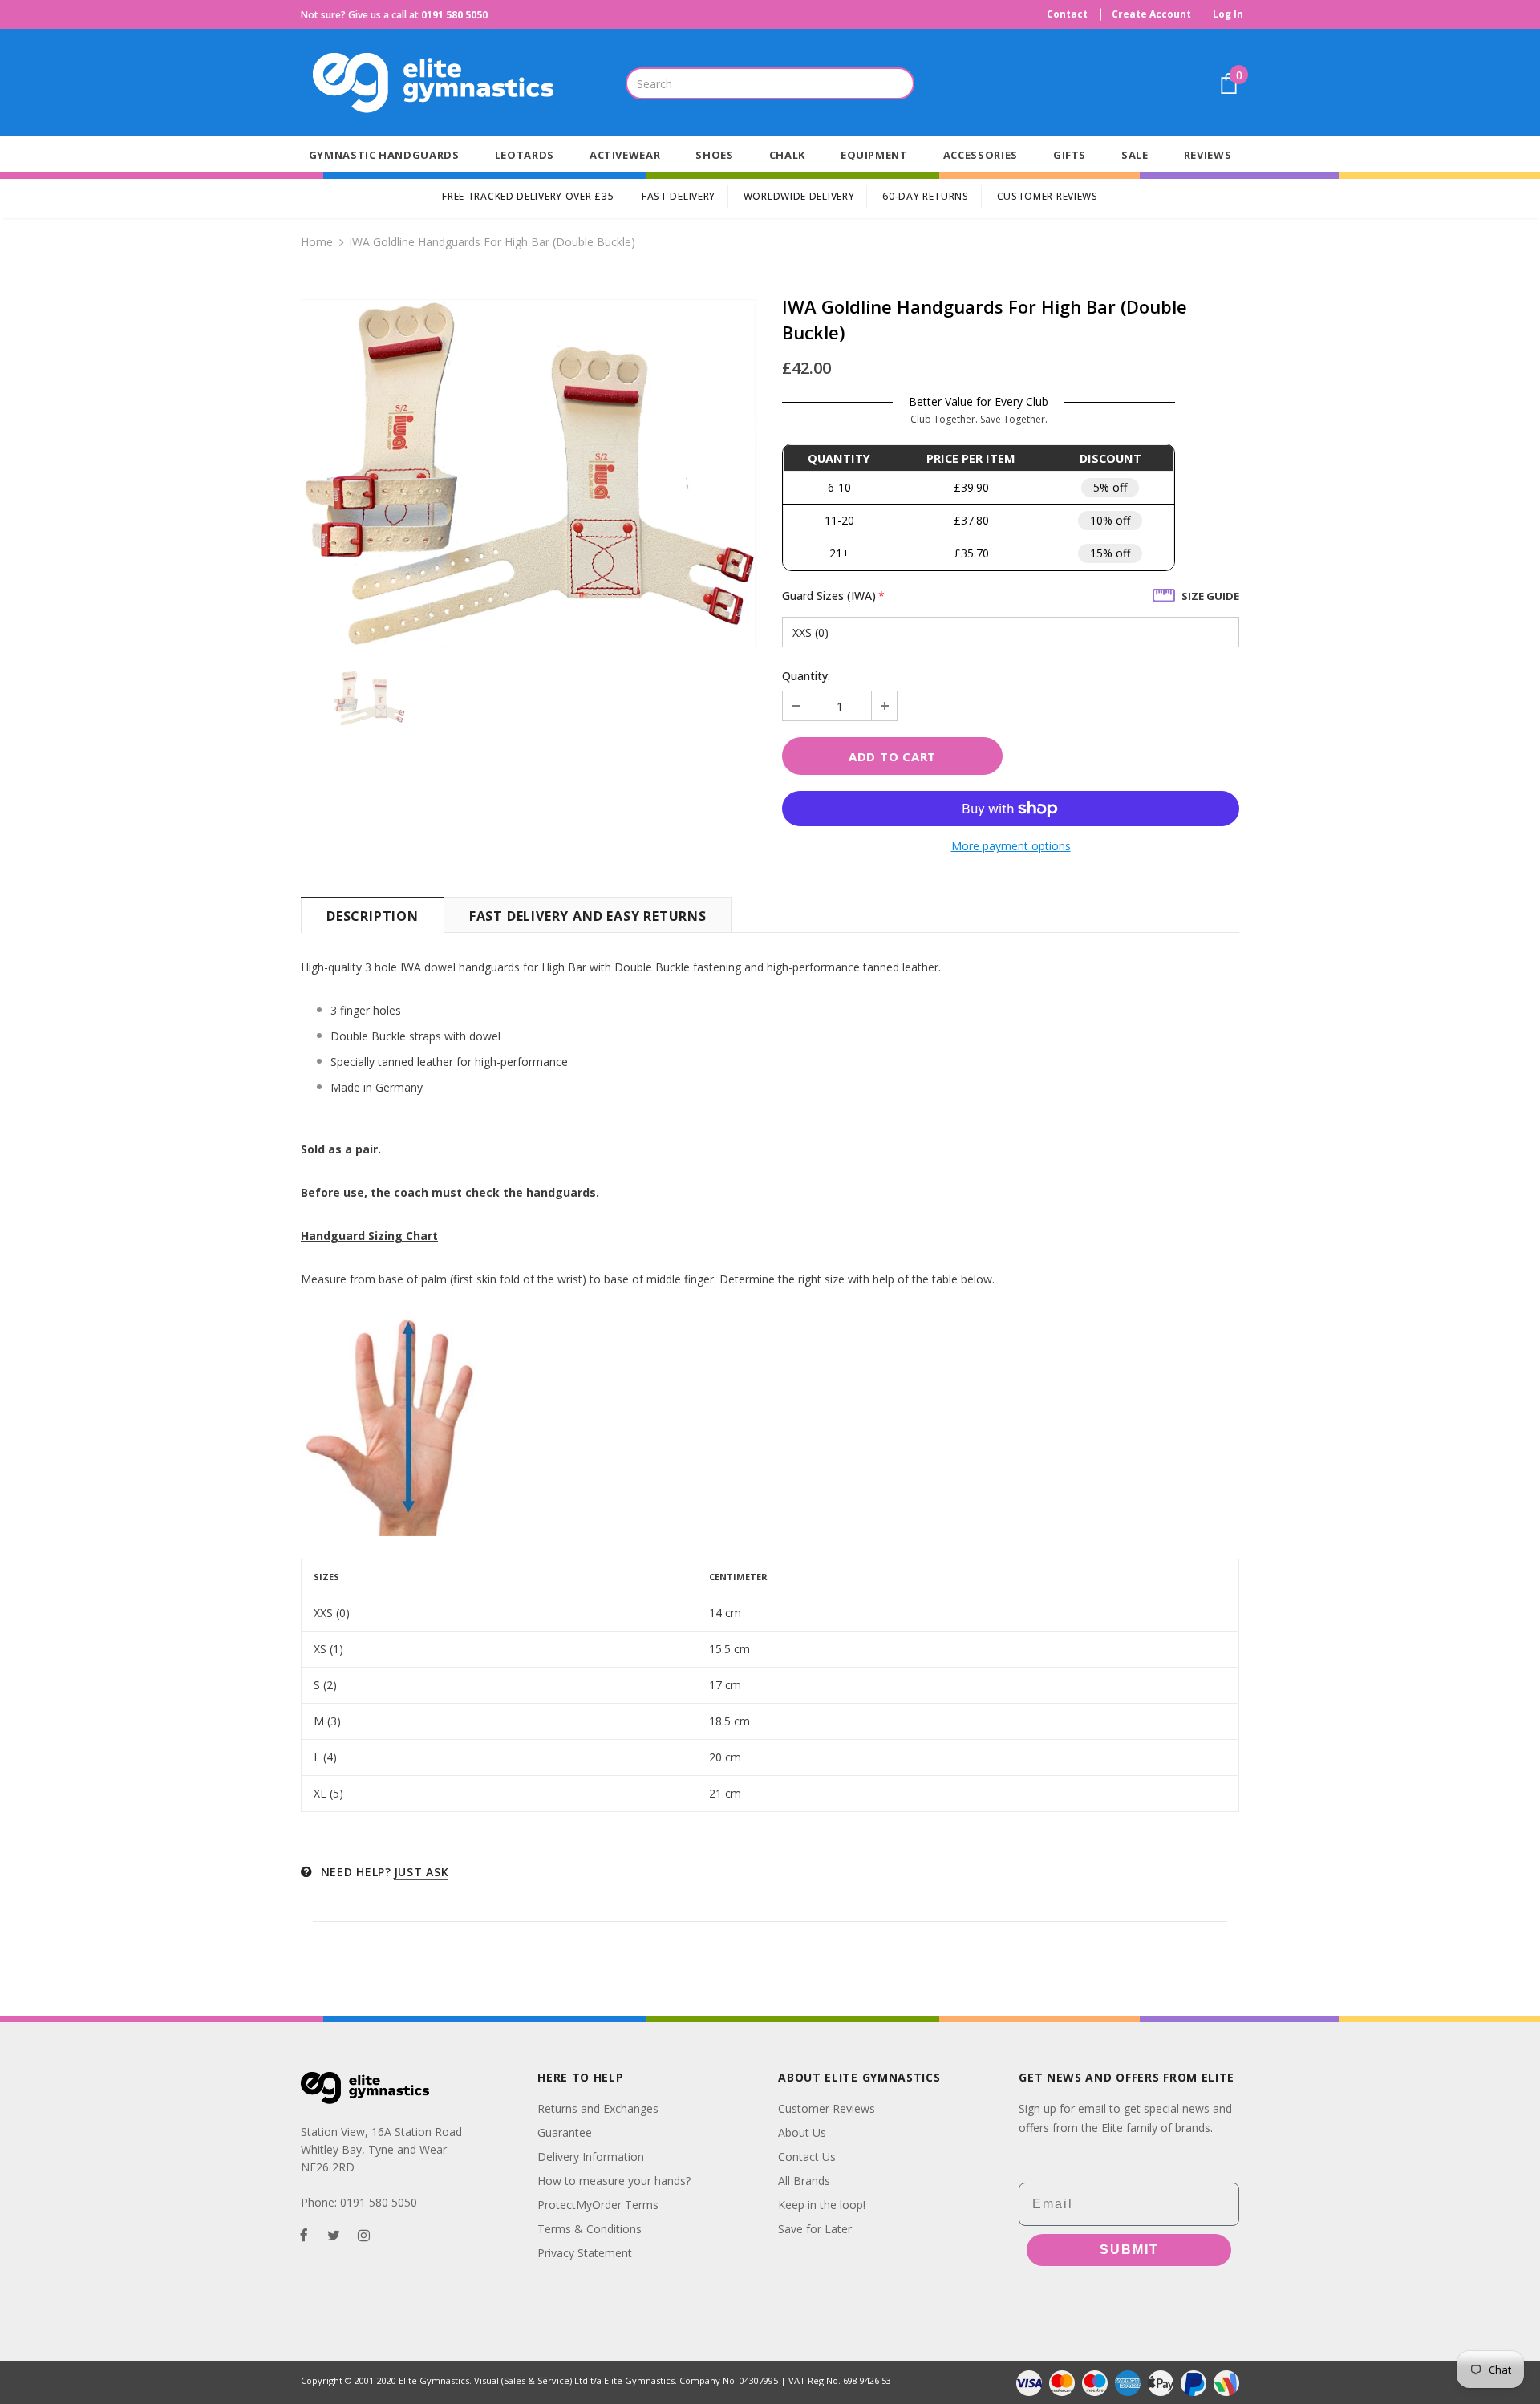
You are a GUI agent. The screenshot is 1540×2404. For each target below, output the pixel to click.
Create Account (1151, 14)
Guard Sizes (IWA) (833, 596)
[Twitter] (334, 2234)
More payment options (1011, 846)
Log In (1228, 14)
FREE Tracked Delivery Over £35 (528, 196)
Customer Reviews (1048, 196)
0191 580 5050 (454, 15)
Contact (1067, 14)
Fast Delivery (679, 196)
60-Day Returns (926, 196)
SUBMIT (1129, 2250)
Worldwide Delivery (799, 196)
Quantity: (806, 676)
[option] (529, 473)
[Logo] (457, 83)
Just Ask (421, 1872)
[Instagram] (363, 2234)
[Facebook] (304, 2234)
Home (317, 242)
